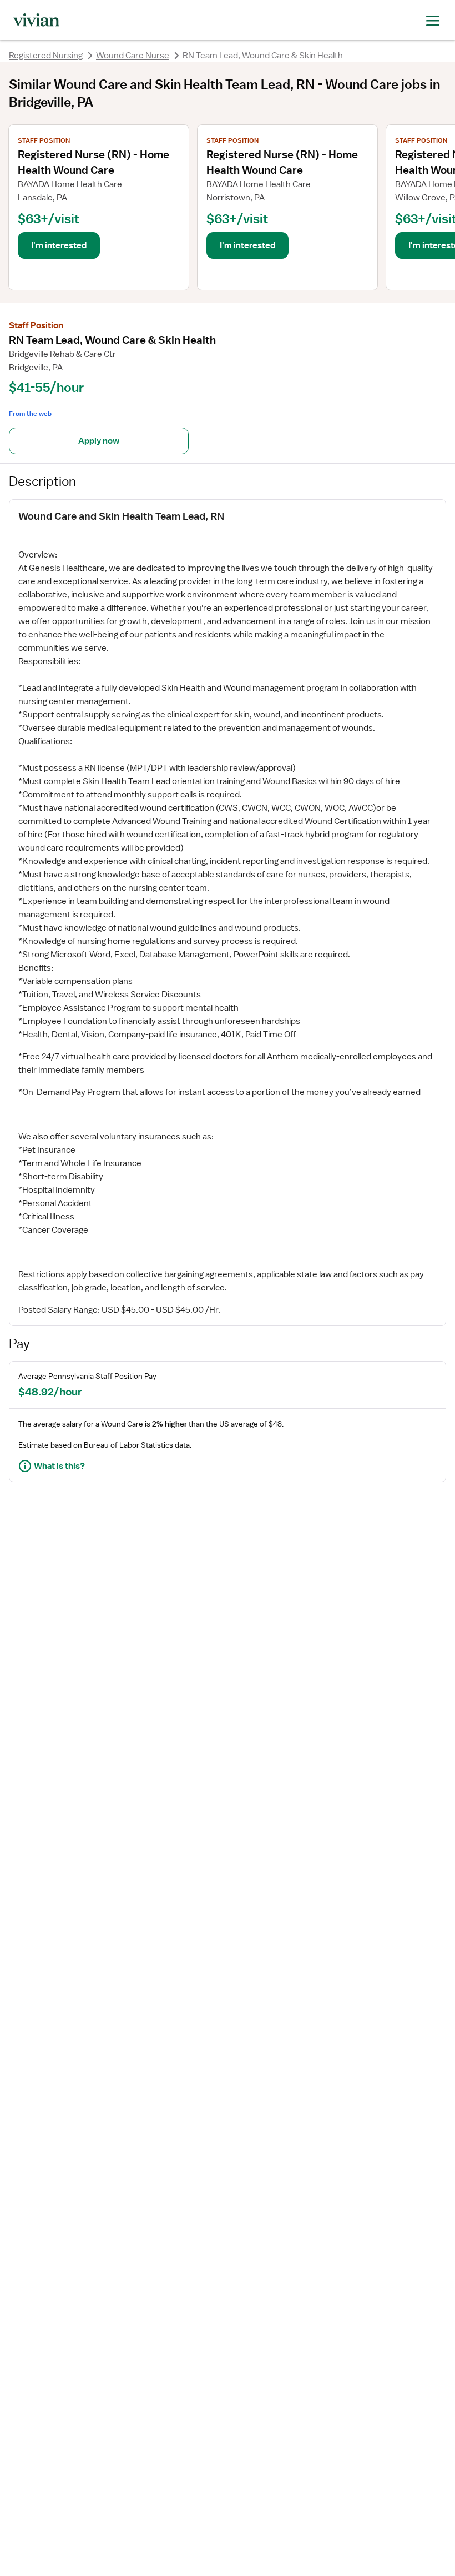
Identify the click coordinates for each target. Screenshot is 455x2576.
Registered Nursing (46, 56)
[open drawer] (433, 20)
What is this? (59, 1466)
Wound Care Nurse (133, 56)
